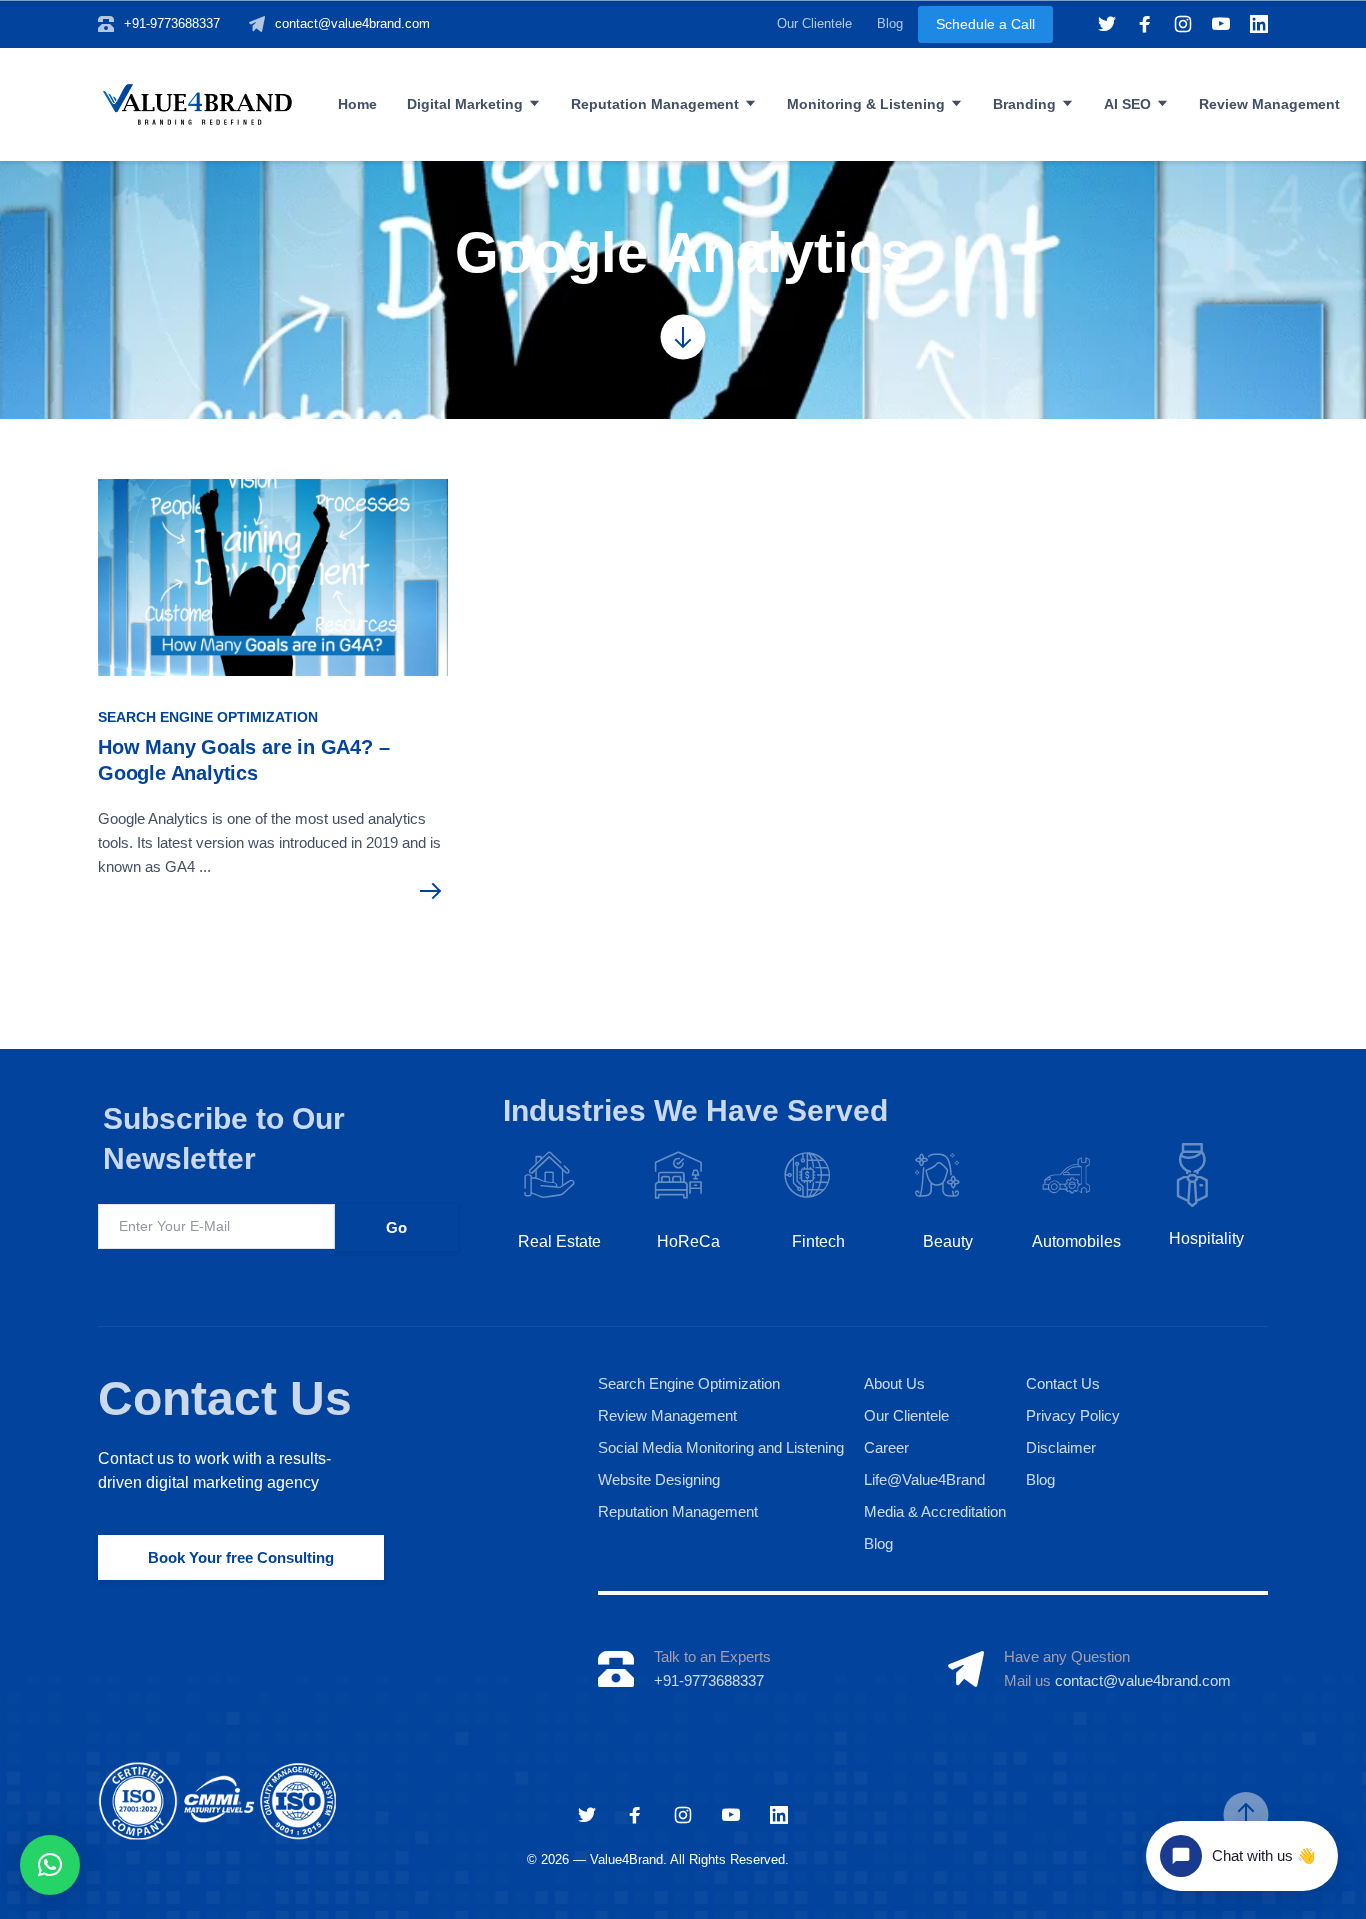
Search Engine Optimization (208, 717)
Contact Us (225, 1398)
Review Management (1269, 104)
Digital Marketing (465, 104)
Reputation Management (655, 104)
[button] (50, 1865)
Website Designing (659, 1479)
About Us (894, 1383)
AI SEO (1127, 104)
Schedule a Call (985, 24)
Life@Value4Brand (924, 1479)
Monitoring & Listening (866, 104)
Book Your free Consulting (241, 1557)
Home (357, 104)
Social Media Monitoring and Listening (721, 1447)
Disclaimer (1061, 1447)
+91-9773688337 (172, 23)
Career (886, 1447)
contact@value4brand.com (352, 23)
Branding (1024, 104)
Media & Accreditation (935, 1511)
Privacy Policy (1073, 1415)
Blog (890, 23)
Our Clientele (814, 23)
